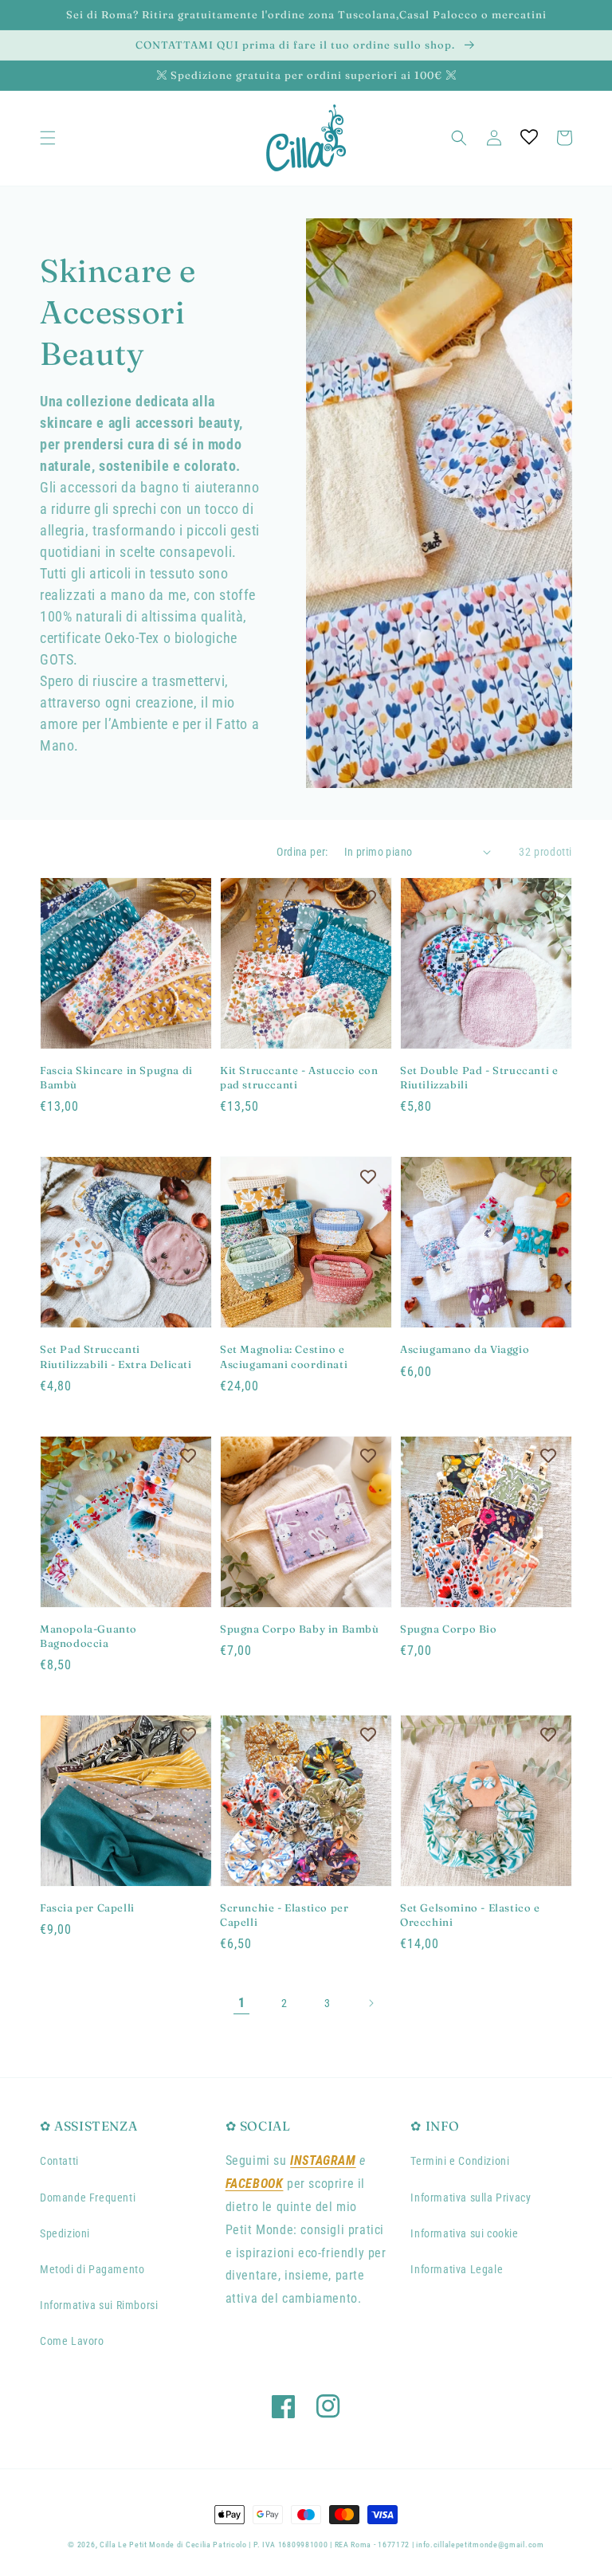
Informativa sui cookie (464, 2233)
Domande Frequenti (88, 2198)
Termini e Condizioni (460, 2161)
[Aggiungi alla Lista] (188, 897)
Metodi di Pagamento (92, 2269)
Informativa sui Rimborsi (99, 2305)
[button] (48, 138)
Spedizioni (65, 2233)
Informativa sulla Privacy (471, 2198)
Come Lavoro (72, 2341)
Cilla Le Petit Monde (138, 2545)
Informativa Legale (457, 2269)
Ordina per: (302, 852)
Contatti (59, 2161)
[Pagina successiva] (371, 2003)
